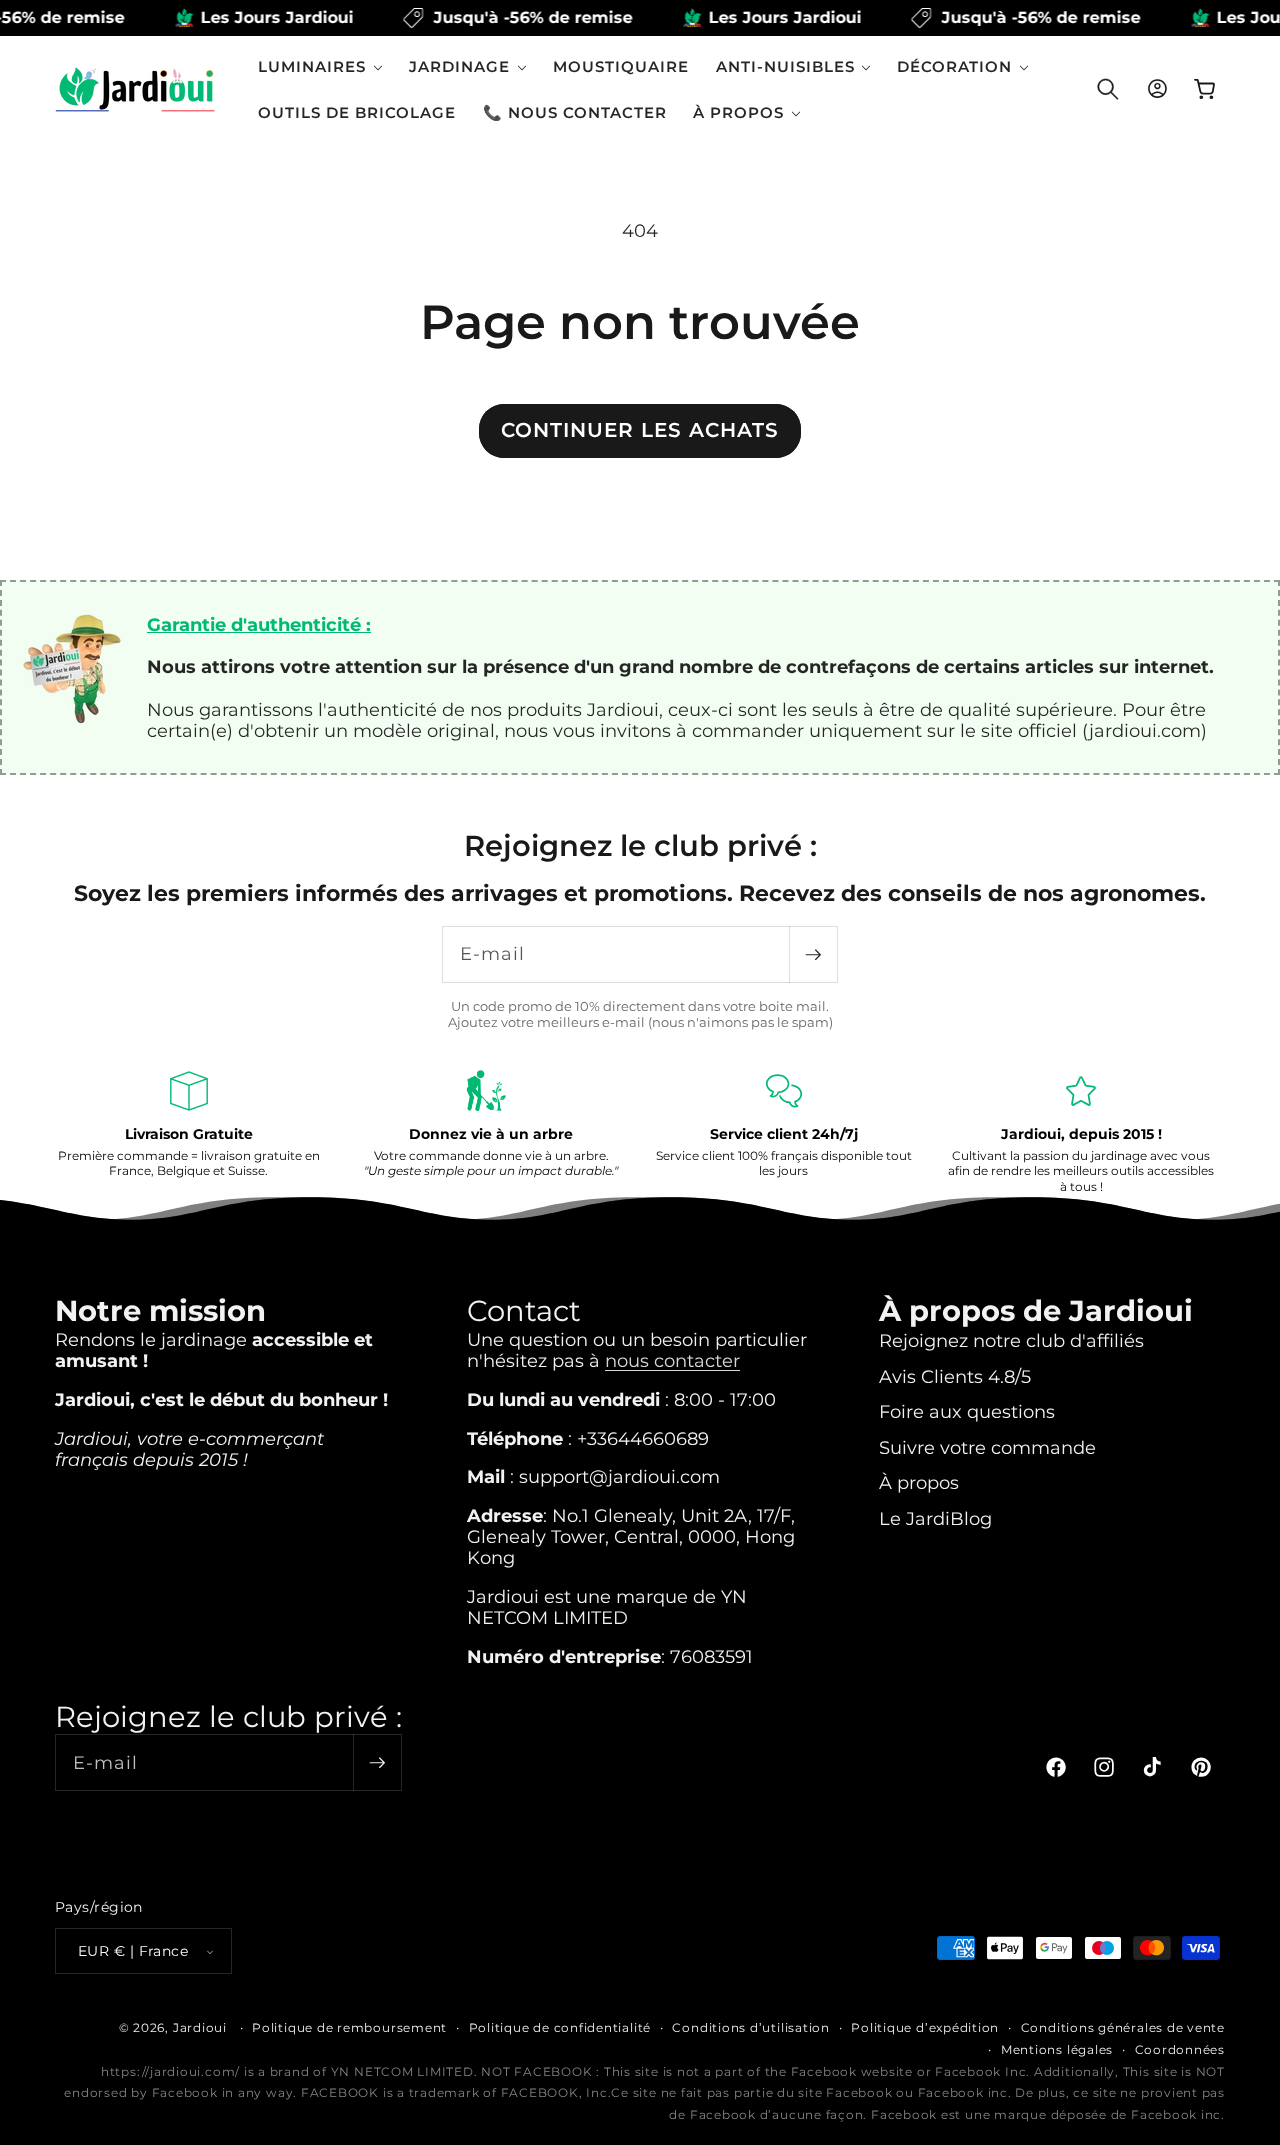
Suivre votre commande (987, 1447)
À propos (919, 1482)
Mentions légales (1057, 2049)
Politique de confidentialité (560, 2027)
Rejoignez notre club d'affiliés (1011, 1340)
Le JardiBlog (935, 1518)
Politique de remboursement (349, 2027)
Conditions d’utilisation (750, 2027)
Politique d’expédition (925, 2027)
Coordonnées (1180, 2049)
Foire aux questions (967, 1411)
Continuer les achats (640, 430)
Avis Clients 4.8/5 (955, 1376)
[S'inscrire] (813, 954)
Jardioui (200, 2027)
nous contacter (672, 1360)
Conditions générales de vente (1123, 2027)
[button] (320, 66)
